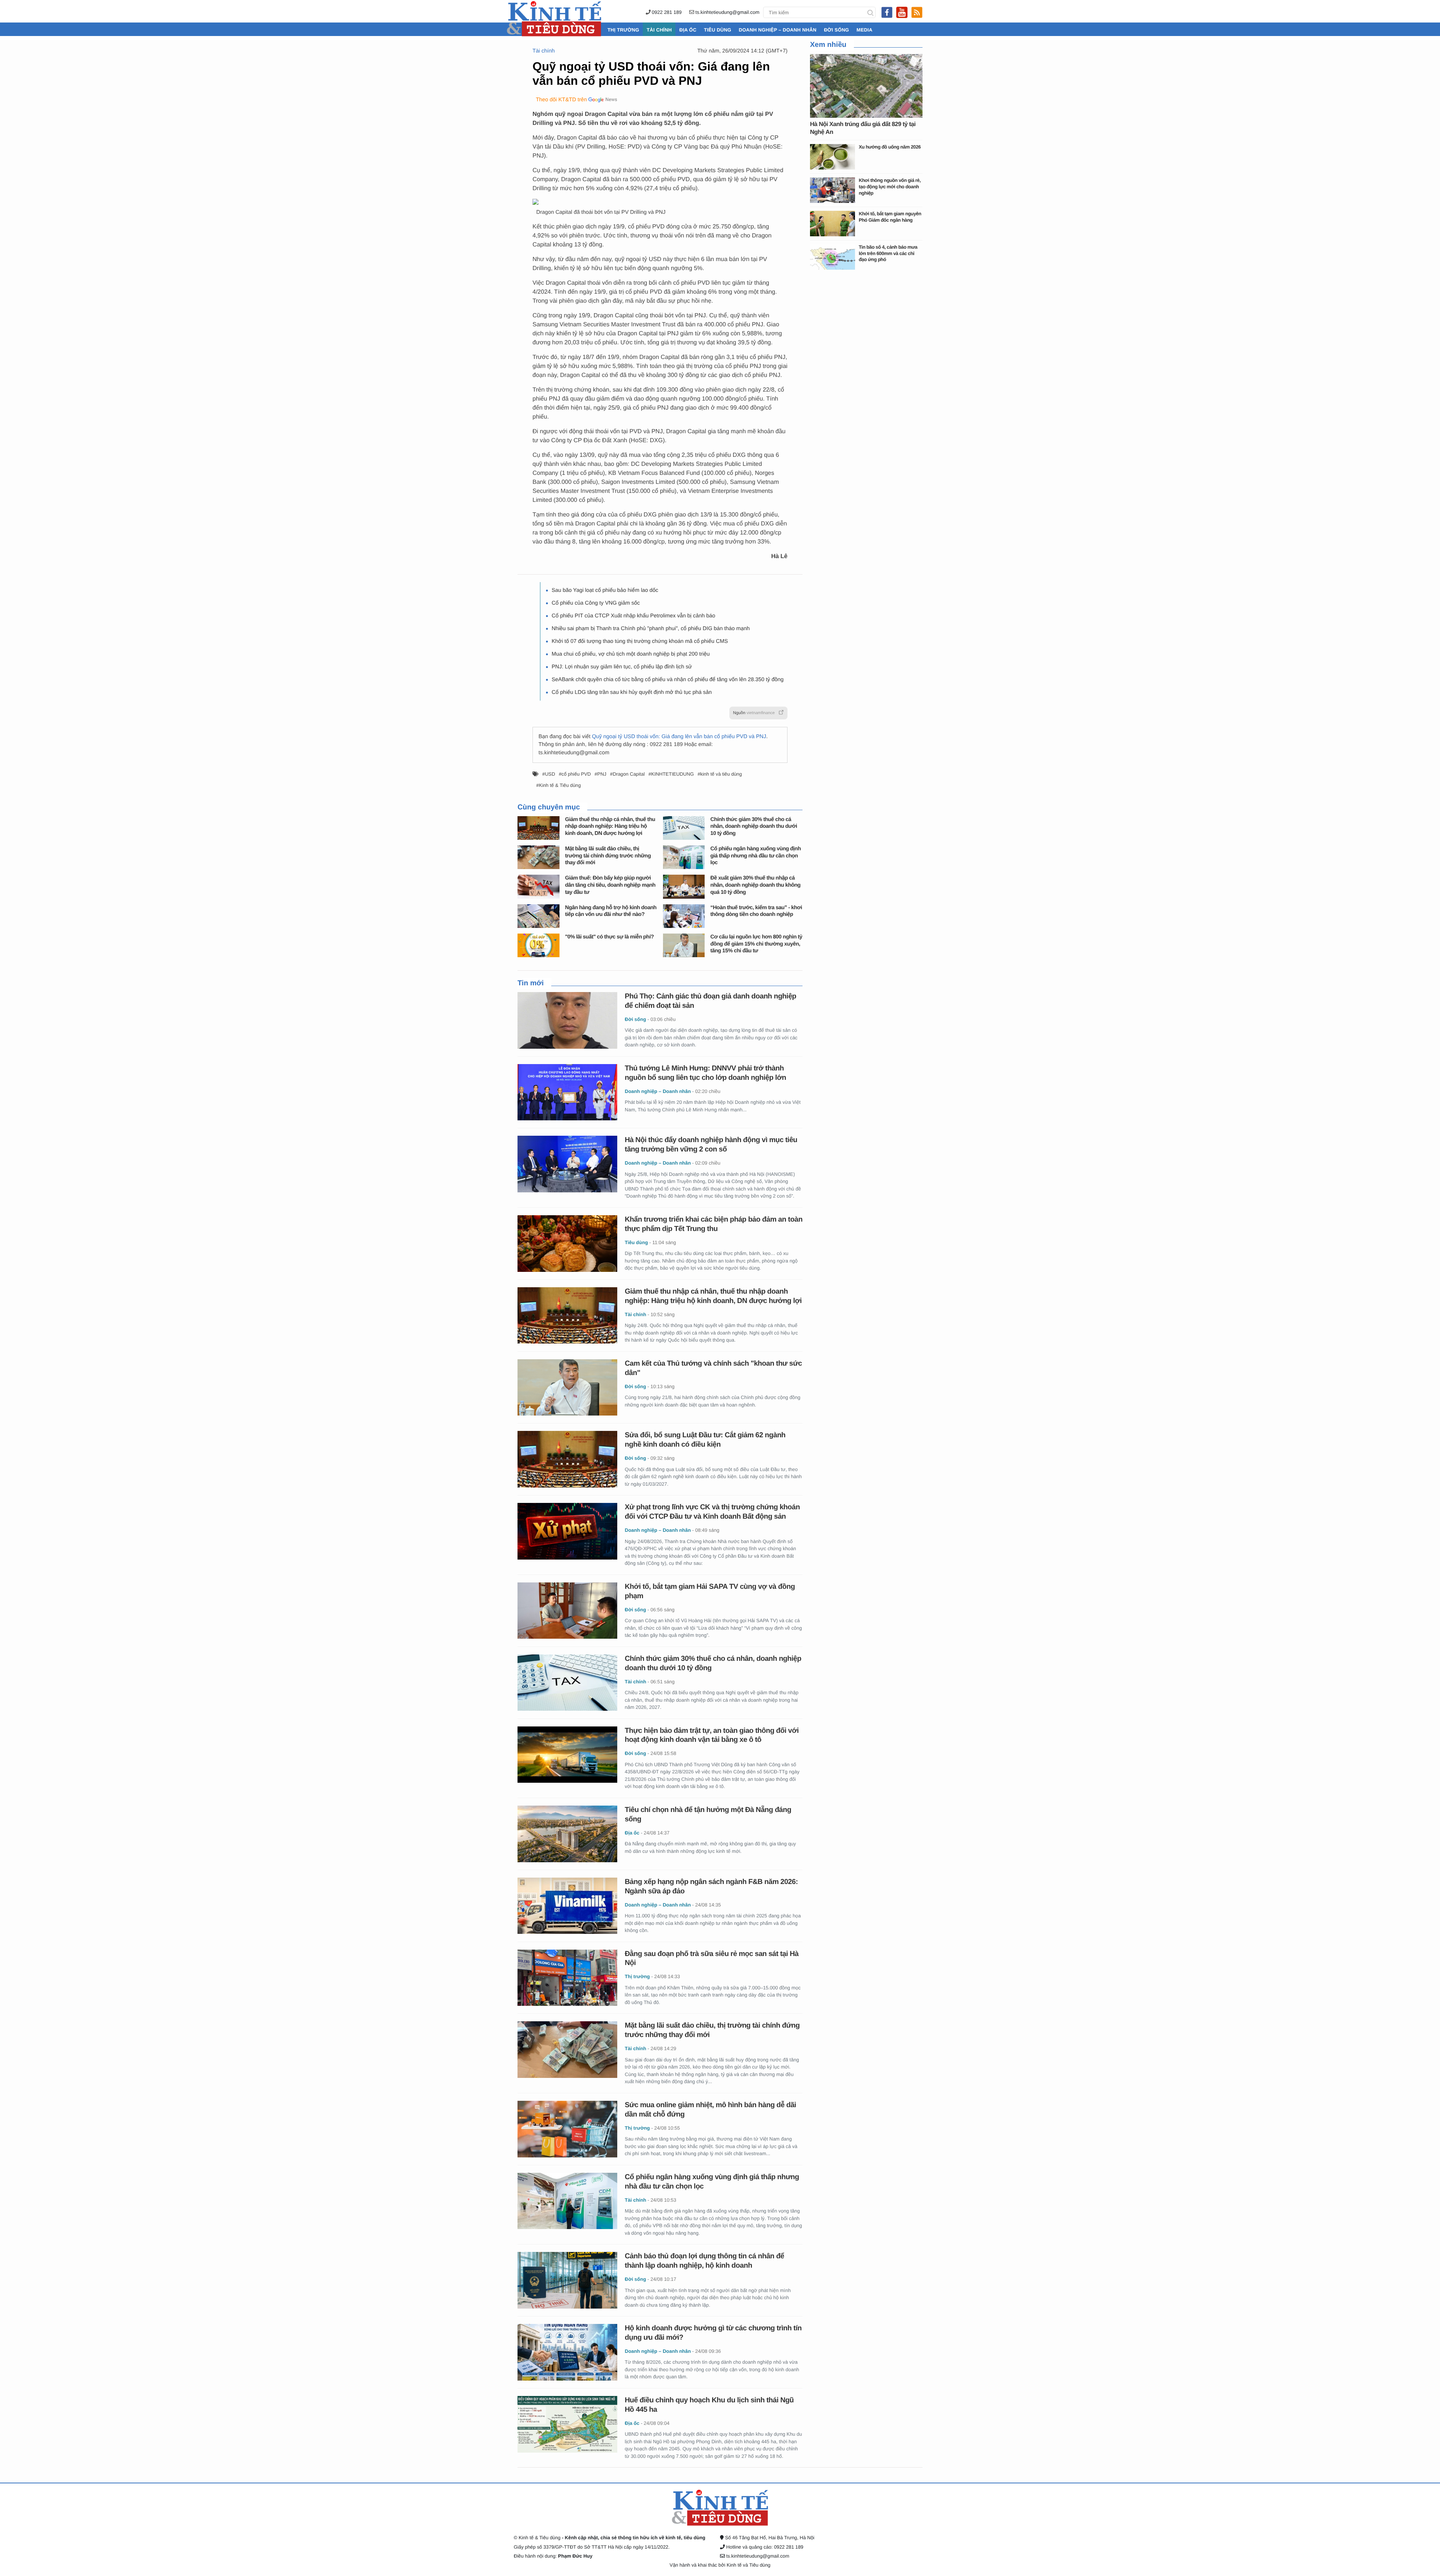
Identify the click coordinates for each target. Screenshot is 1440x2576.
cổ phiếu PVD (576, 774)
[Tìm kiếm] (870, 12)
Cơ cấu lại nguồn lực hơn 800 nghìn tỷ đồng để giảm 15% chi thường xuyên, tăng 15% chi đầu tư (756, 944)
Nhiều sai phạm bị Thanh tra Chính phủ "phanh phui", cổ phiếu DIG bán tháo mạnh (651, 629)
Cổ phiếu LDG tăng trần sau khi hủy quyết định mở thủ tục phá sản (632, 692)
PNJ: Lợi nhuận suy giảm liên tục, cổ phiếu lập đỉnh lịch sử (622, 667)
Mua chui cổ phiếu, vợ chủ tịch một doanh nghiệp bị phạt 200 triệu (631, 654)
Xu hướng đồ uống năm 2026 (890, 147)
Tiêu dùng (718, 30)
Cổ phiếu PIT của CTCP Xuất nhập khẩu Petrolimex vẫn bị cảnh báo (633, 616)
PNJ (602, 774)
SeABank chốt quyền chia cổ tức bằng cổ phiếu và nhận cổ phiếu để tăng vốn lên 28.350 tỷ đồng (668, 680)
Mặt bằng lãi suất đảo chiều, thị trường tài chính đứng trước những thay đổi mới (608, 856)
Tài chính (659, 30)
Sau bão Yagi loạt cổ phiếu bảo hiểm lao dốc (605, 590)
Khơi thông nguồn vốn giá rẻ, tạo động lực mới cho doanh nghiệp (890, 186)
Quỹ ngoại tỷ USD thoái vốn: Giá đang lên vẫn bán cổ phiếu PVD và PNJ (679, 737)
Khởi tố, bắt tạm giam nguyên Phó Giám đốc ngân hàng (890, 217)
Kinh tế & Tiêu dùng (560, 785)
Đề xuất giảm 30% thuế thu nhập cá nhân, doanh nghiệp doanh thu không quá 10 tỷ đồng (755, 885)
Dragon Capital (629, 774)
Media (864, 30)
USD (550, 774)
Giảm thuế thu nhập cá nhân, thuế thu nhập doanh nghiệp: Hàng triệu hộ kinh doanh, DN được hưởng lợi (610, 826)
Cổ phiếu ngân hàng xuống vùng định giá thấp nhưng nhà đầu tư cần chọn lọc (755, 856)
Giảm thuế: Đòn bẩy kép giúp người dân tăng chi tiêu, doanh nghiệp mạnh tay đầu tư (610, 885)
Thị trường (623, 30)
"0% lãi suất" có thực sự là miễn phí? (610, 937)
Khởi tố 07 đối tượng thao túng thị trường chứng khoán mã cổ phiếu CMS (640, 641)
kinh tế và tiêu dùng (721, 774)
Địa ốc (688, 30)
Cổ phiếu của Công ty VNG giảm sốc (596, 603)
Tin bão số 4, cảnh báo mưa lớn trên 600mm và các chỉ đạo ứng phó (888, 253)
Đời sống (836, 30)
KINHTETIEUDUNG (672, 774)
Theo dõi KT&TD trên (561, 100)
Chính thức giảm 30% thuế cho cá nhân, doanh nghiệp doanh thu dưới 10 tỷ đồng (754, 826)
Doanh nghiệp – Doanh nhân (778, 30)
